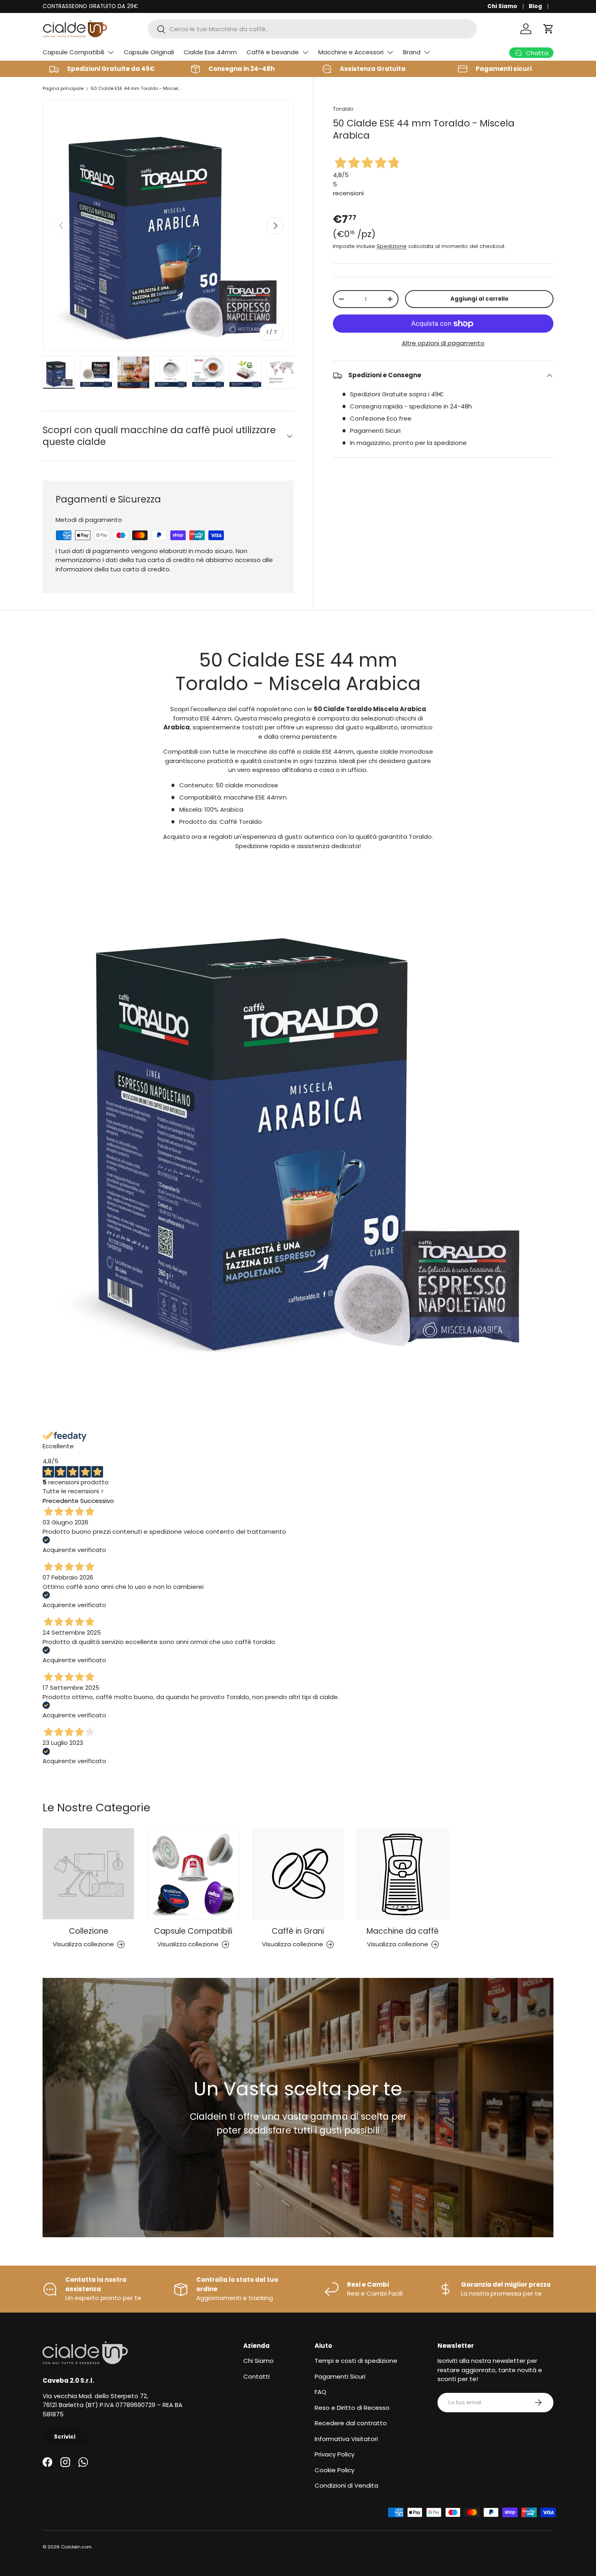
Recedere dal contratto (351, 2423)
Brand (412, 52)
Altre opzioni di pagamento (443, 343)
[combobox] (312, 29)
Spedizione (392, 247)
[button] (549, 29)
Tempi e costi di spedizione (356, 2361)
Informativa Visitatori (346, 2439)
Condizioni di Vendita (346, 2485)
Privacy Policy (334, 2454)
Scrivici (65, 2437)
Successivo (97, 1501)
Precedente (61, 1501)
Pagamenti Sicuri (340, 2376)
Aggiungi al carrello (479, 299)
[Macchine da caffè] (403, 1874)
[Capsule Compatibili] (193, 1874)
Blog (535, 6)
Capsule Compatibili (73, 52)
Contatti (256, 2376)
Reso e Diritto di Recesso (352, 2408)
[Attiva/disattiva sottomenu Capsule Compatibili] (111, 52)
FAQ (321, 2392)
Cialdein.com (76, 2547)
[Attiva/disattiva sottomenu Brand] (427, 52)
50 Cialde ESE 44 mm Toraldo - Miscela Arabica (136, 88)
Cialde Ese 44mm (210, 52)
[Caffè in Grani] (298, 1874)
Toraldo (343, 109)
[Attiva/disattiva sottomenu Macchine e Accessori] (390, 52)
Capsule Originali (149, 52)
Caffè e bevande (273, 52)
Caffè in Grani (298, 1931)
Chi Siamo (502, 6)
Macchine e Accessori (351, 52)
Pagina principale (63, 88)
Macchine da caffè (403, 1931)
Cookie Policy (334, 2470)
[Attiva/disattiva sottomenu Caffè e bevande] (305, 52)
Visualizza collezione (83, 1944)
